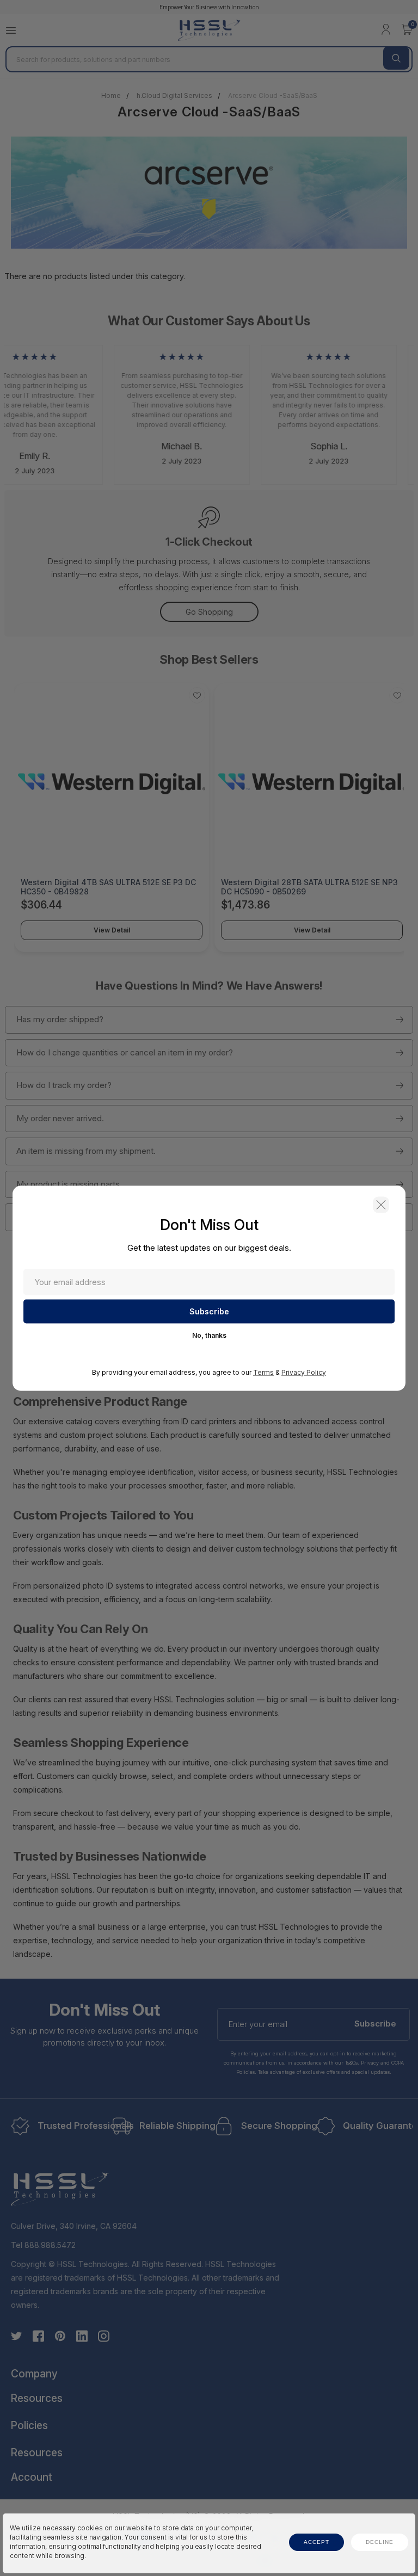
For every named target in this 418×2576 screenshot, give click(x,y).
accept (316, 2542)
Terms (263, 1372)
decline (380, 2542)
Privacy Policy (304, 1372)
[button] (381, 1204)
